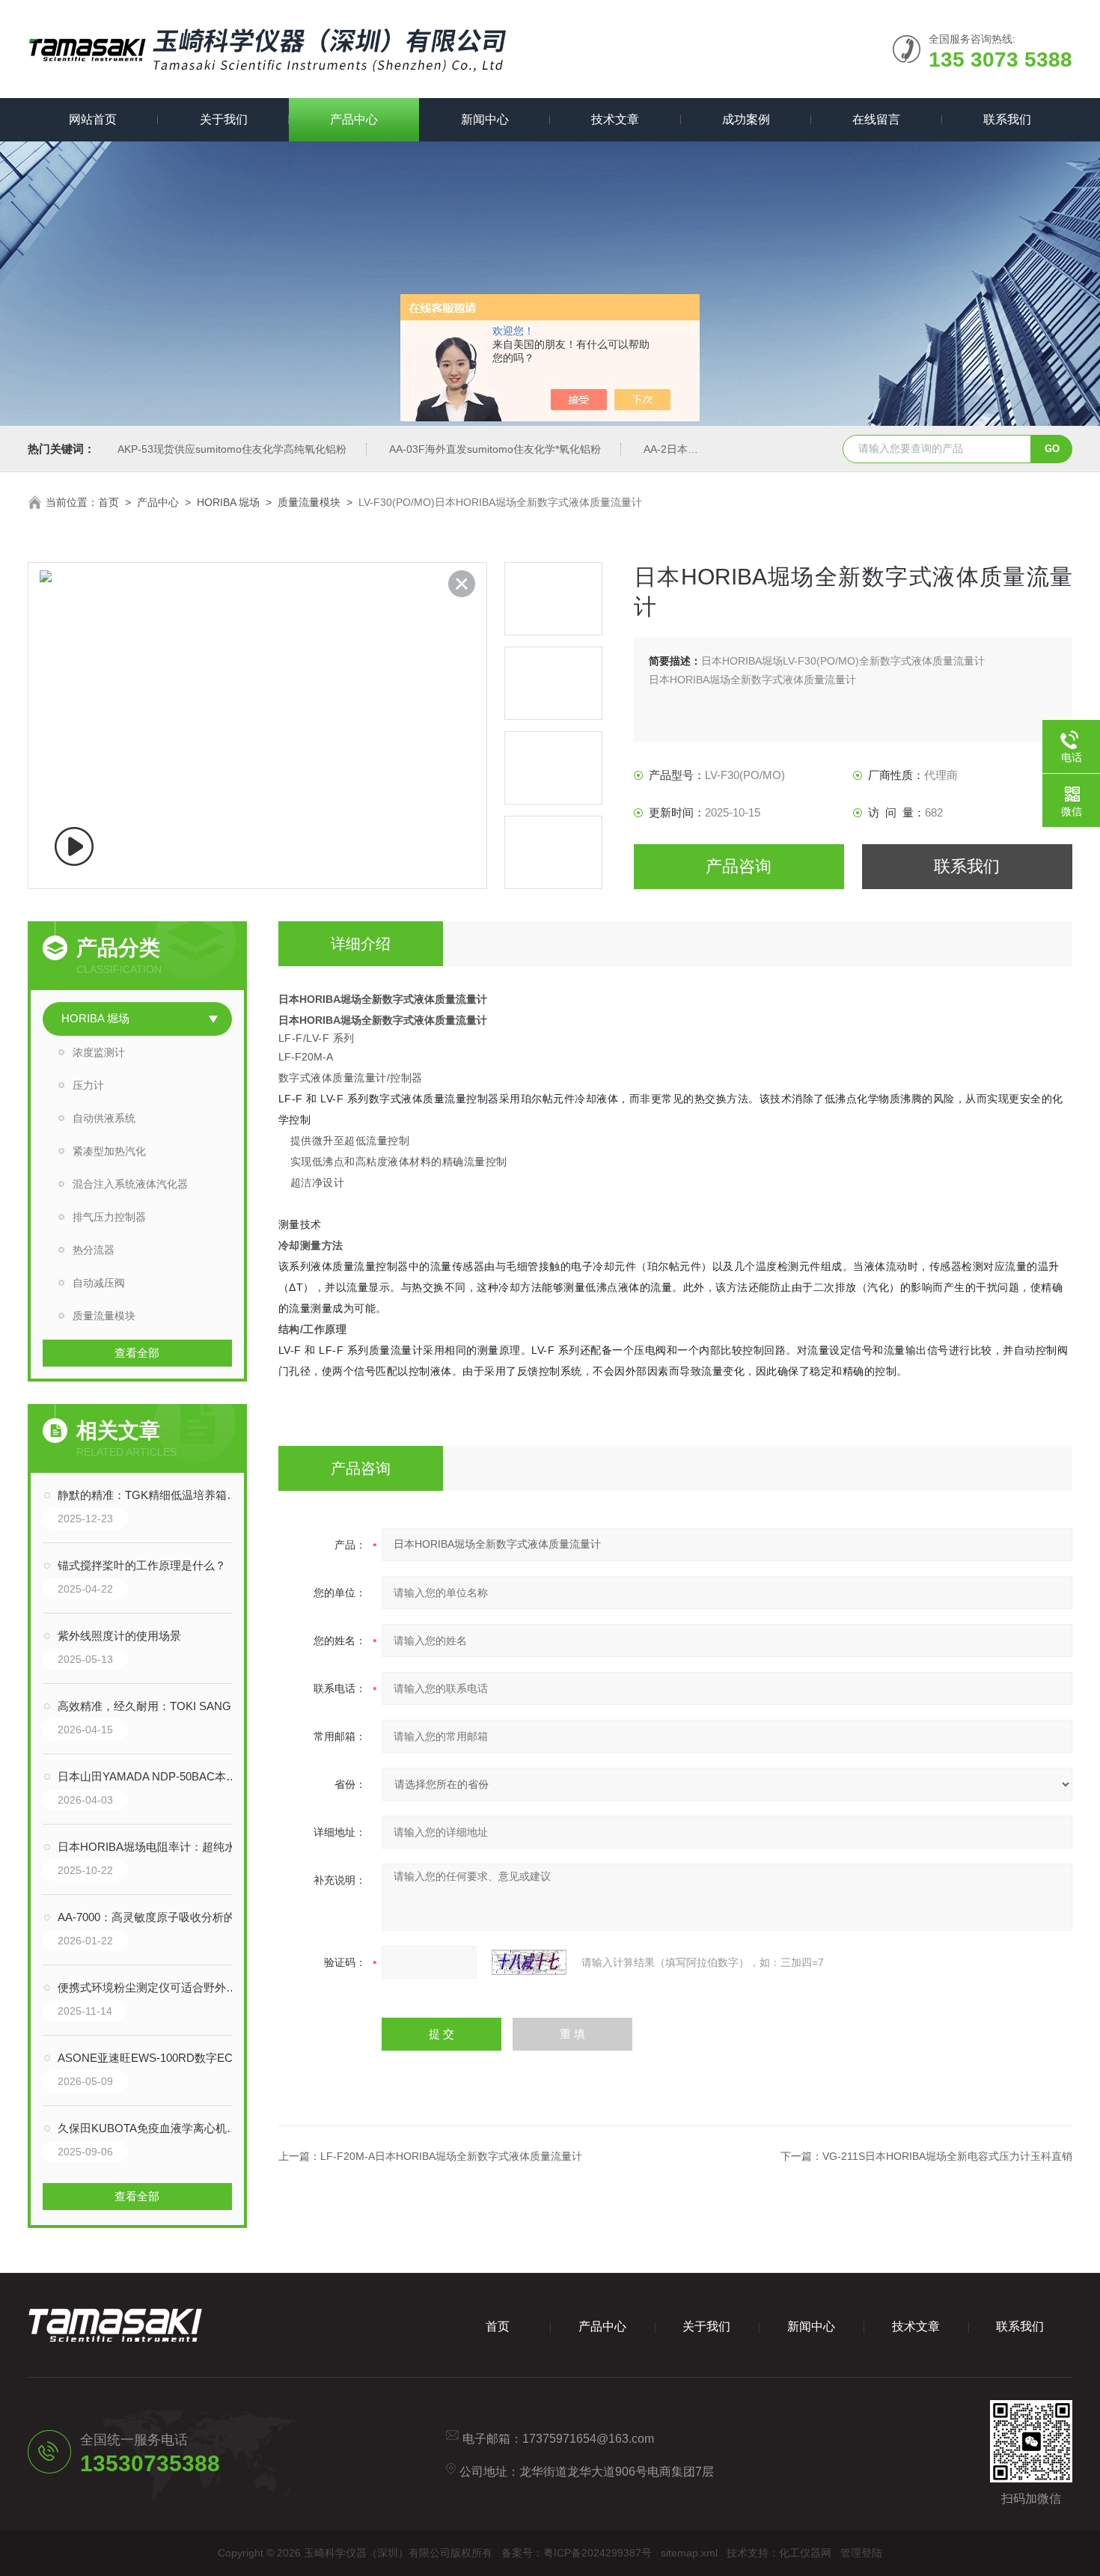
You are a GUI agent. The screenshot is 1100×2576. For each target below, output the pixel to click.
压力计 (88, 1085)
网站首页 (93, 119)
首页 (109, 502)
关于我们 (224, 119)
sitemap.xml (689, 2553)
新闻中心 (485, 119)
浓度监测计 (99, 1052)
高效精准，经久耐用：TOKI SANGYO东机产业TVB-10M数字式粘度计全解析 (152, 1706)
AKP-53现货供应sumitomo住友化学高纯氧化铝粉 (232, 449)
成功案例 (746, 119)
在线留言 (876, 119)
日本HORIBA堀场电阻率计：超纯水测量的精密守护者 (152, 1847)
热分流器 (94, 1250)
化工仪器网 (805, 2553)
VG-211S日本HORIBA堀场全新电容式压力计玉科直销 (947, 2156)
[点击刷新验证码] (529, 1962)
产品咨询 (739, 866)
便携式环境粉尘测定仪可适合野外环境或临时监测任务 (152, 1987)
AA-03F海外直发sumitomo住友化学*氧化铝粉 (495, 449)
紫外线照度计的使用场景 (119, 1636)
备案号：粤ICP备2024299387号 (577, 2553)
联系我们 (1007, 119)
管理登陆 (861, 2553)
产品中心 (354, 119)
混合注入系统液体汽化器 (130, 1184)
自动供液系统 (104, 1118)
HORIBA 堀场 (228, 502)
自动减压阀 (99, 1283)
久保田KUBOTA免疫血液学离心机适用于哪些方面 (152, 2128)
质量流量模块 (309, 502)
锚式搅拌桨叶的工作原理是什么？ (142, 1565)
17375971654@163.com (588, 2439)
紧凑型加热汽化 (109, 1151)
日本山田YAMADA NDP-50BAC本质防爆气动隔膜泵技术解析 (152, 1776)
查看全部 (137, 1353)
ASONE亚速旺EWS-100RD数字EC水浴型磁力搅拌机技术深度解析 (152, 2058)
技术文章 (615, 119)
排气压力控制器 (109, 1217)
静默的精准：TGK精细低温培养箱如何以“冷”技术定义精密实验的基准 (152, 1495)
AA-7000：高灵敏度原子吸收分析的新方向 (152, 1917)
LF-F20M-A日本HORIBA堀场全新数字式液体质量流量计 (451, 2156)
